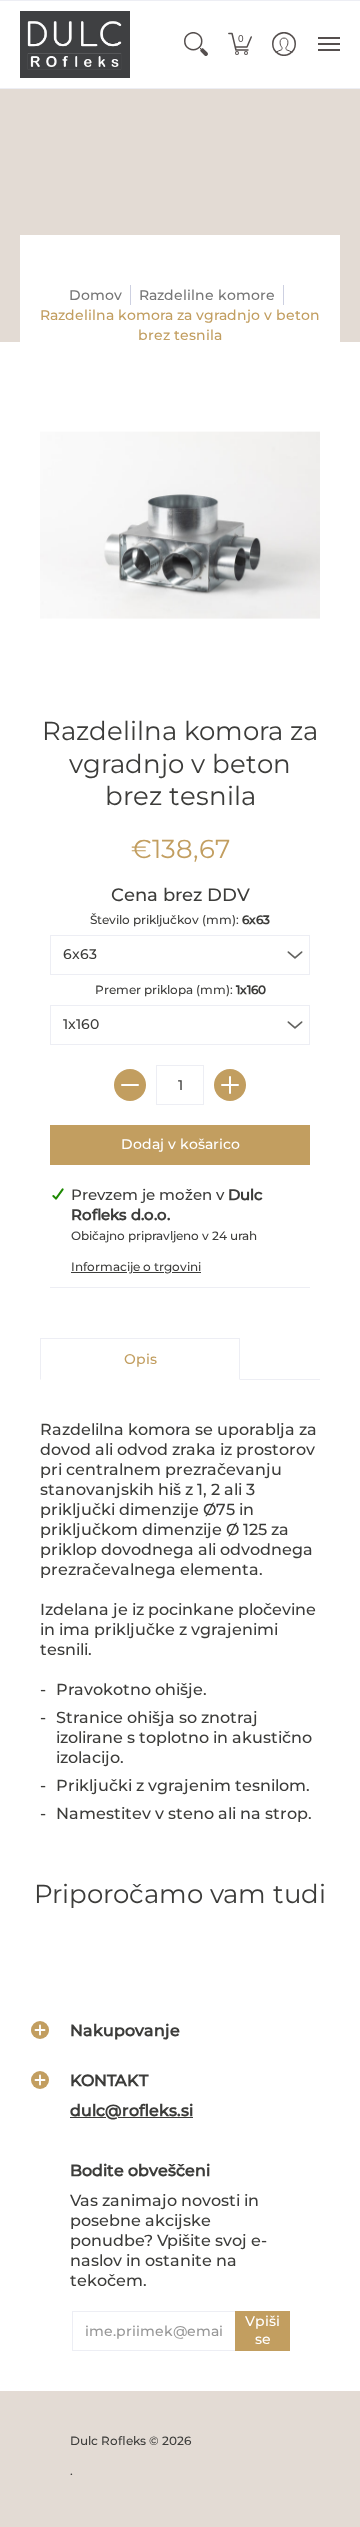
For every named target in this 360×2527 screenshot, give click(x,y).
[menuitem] (196, 44)
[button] (196, 44)
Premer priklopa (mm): (180, 989)
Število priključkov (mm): (180, 919)
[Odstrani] (130, 1085)
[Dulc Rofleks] (75, 44)
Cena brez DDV (180, 895)
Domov (95, 295)
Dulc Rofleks (108, 2440)
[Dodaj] (230, 1085)
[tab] (140, 1359)
